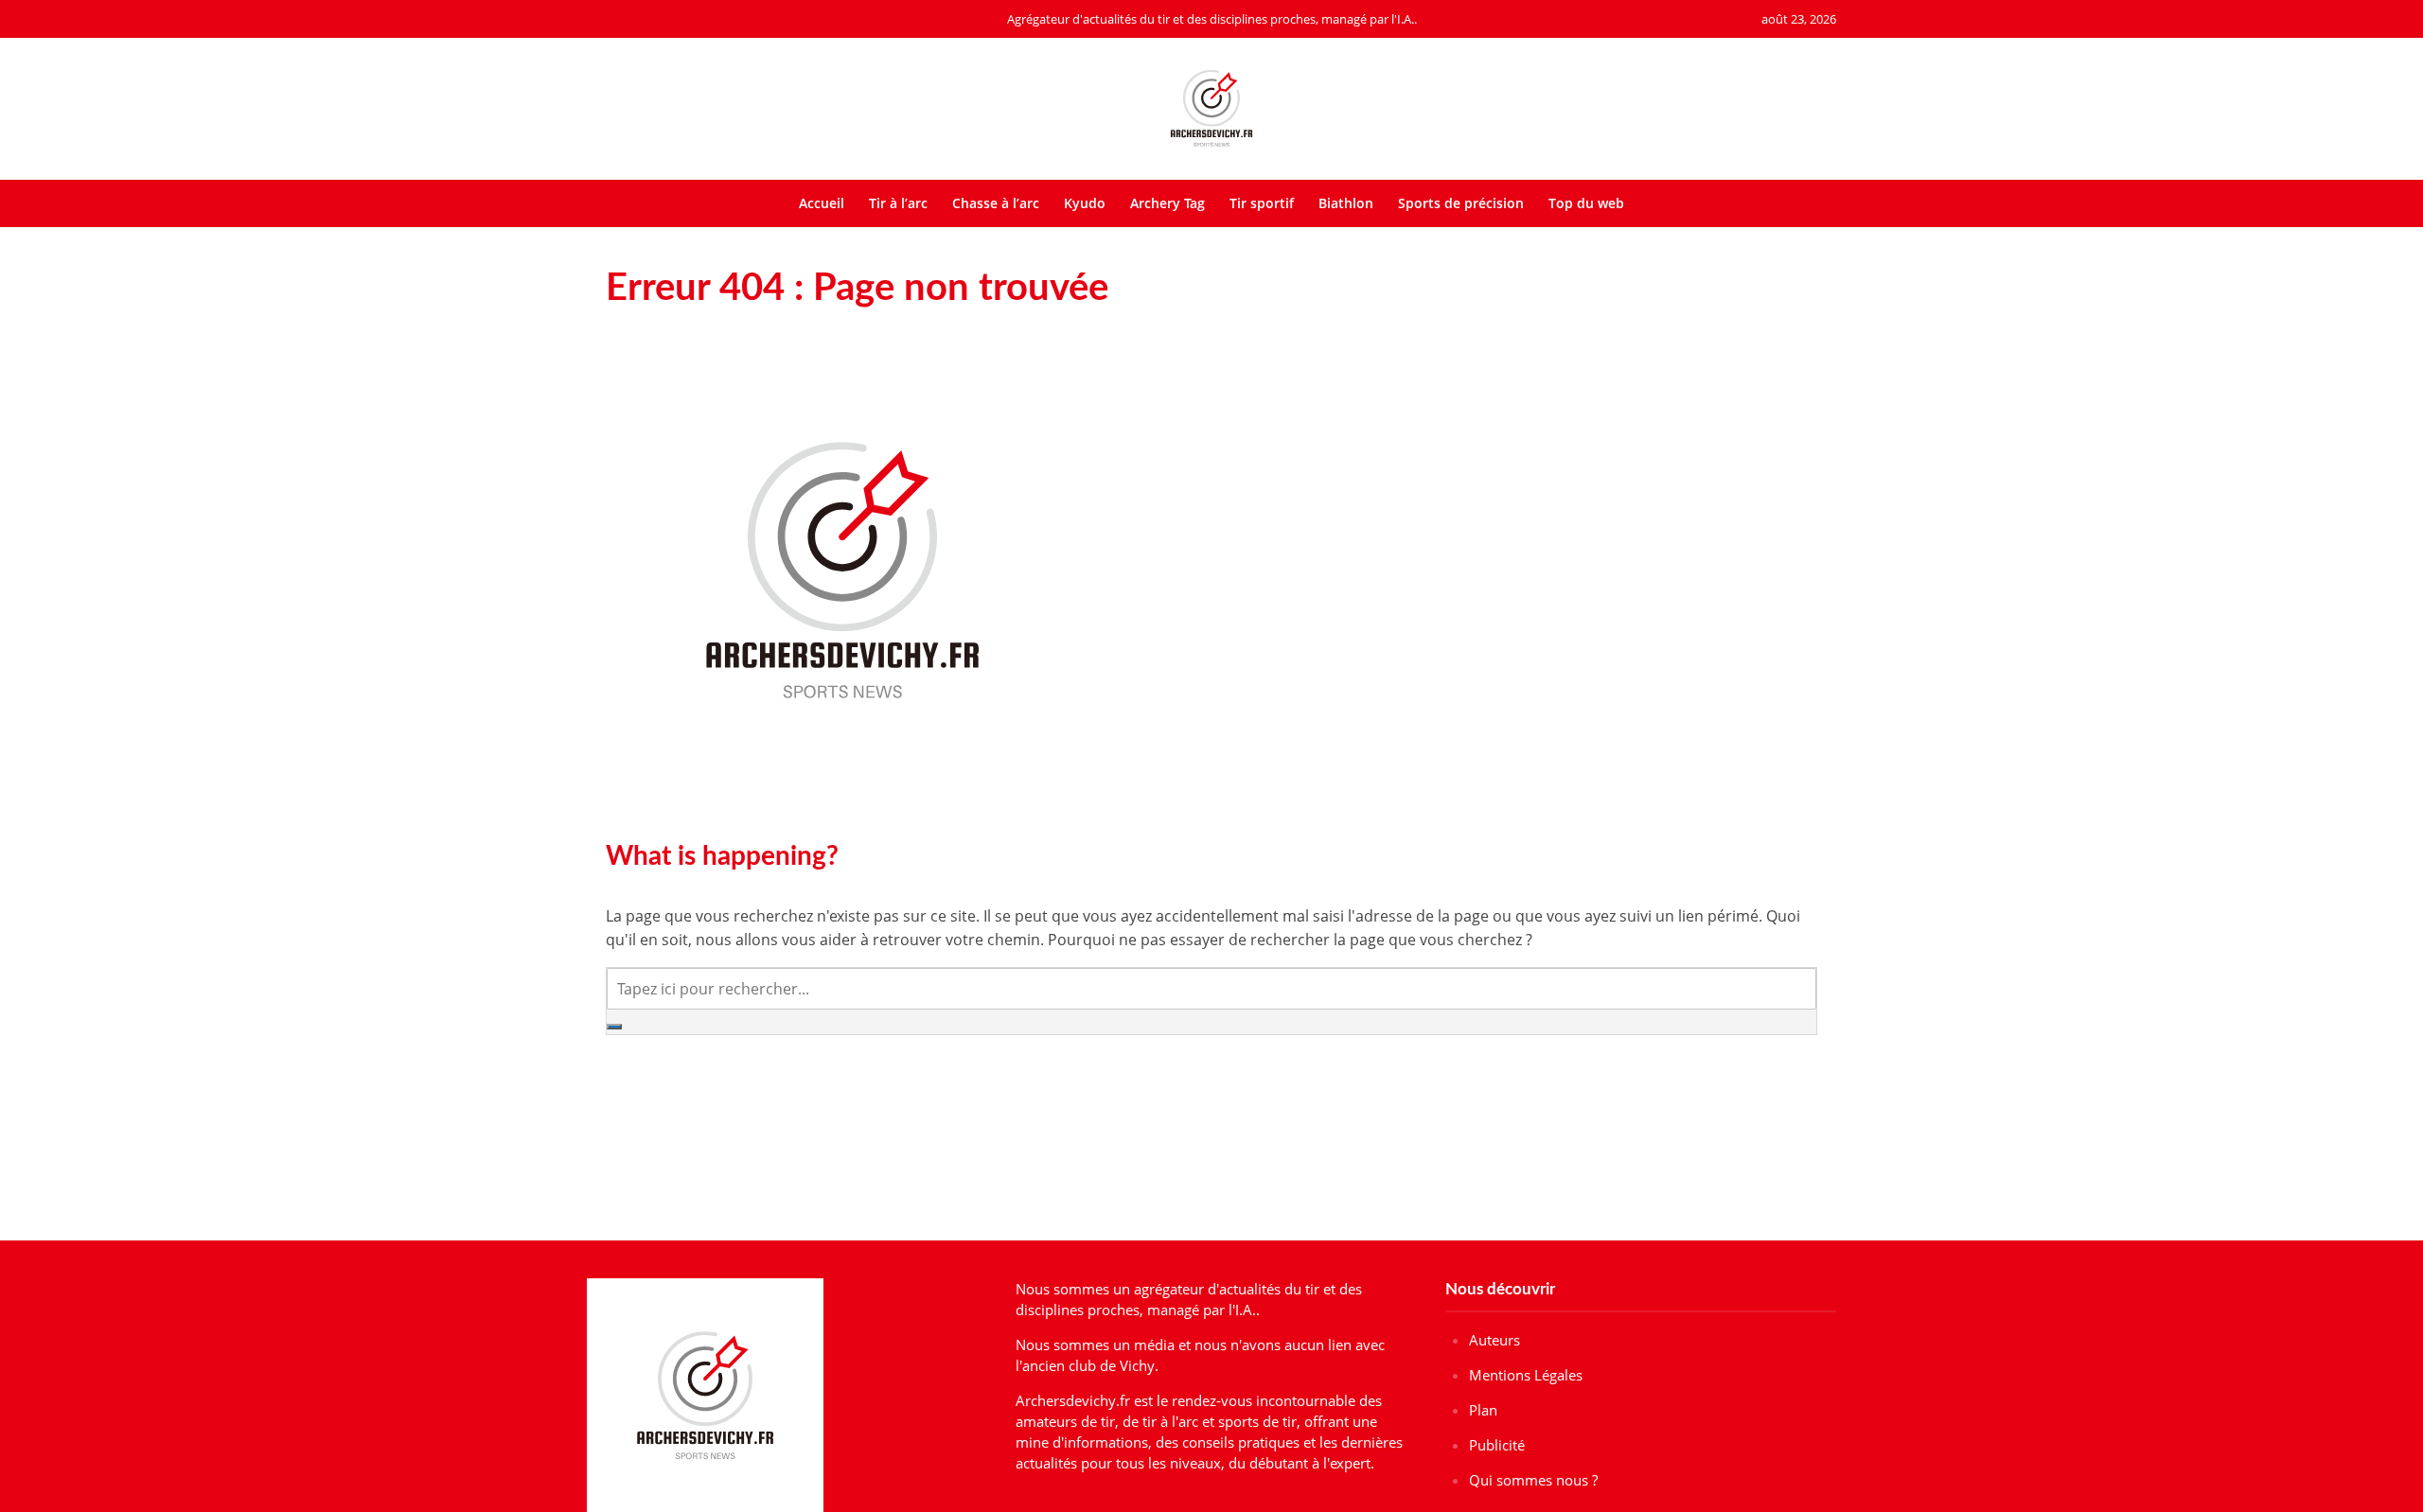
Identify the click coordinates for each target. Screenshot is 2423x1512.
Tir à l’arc (898, 203)
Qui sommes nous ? (1533, 1480)
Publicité (1497, 1445)
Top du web (1586, 203)
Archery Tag (1167, 203)
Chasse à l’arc (996, 203)
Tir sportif (1262, 203)
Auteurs (1494, 1340)
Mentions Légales (1526, 1375)
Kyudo (1085, 203)
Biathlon (1346, 203)
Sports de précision (1461, 203)
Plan (1483, 1410)
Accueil (822, 203)
